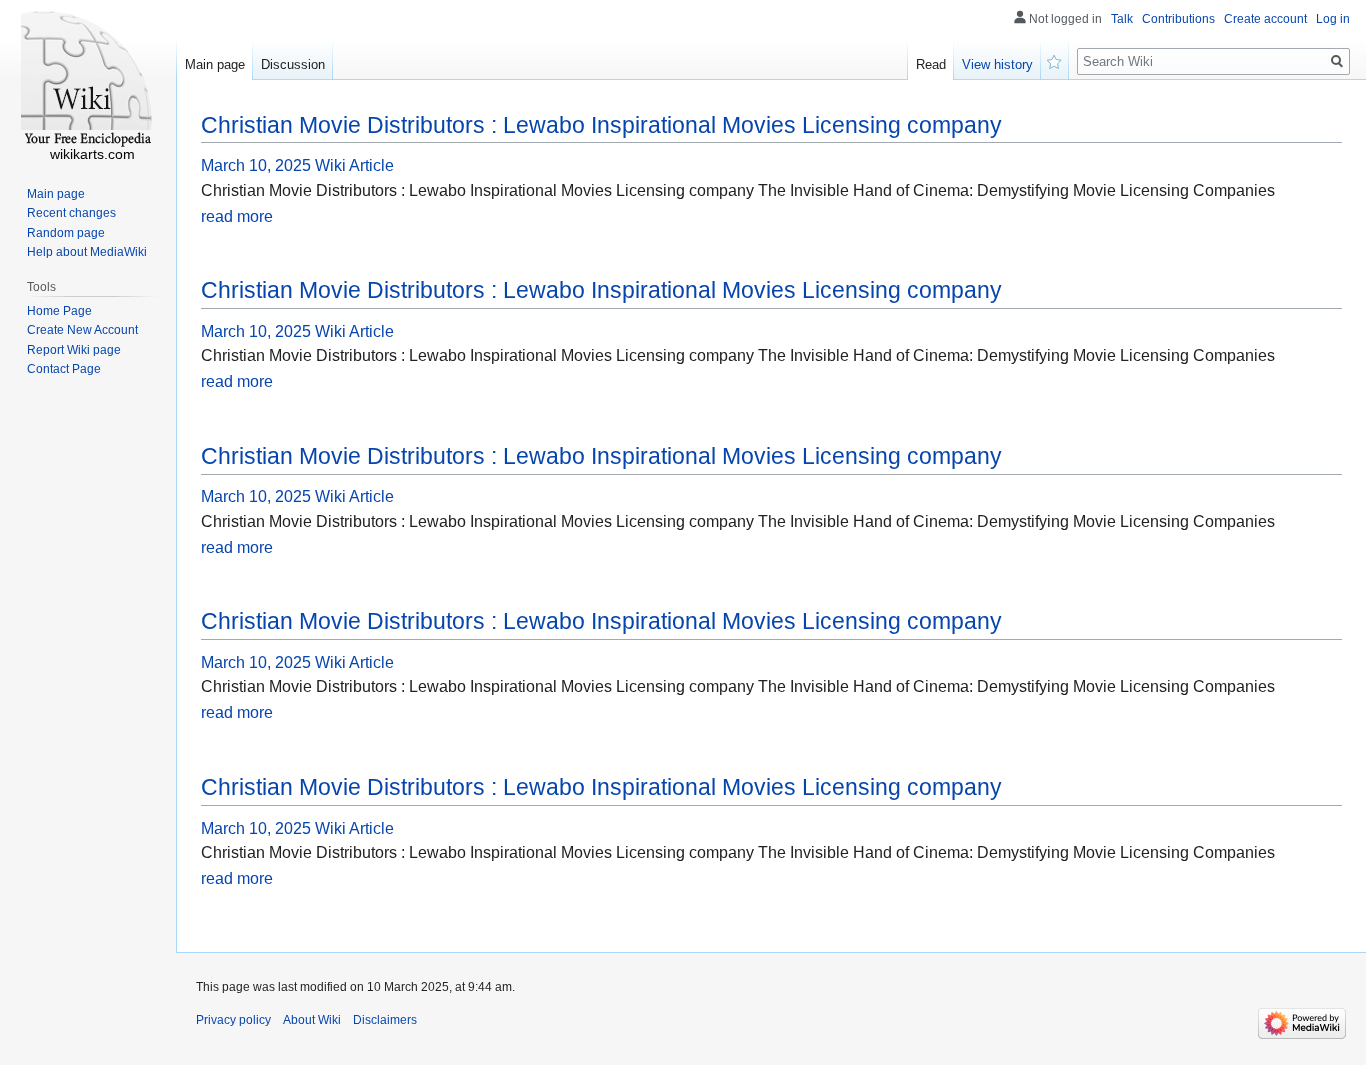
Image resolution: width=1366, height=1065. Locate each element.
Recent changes (71, 213)
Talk (1122, 19)
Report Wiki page (74, 350)
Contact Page (64, 369)
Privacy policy (233, 1020)
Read (931, 64)
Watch (1055, 60)
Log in (1333, 19)
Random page (66, 233)
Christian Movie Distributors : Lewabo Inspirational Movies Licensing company (601, 125)
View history (997, 64)
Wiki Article (354, 165)
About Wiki (312, 1020)
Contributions (1178, 19)
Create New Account (82, 330)
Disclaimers (385, 1020)
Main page (215, 64)
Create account (1265, 19)
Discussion (293, 64)
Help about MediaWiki (87, 252)
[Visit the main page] (88, 80)
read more (237, 216)
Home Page (59, 311)
